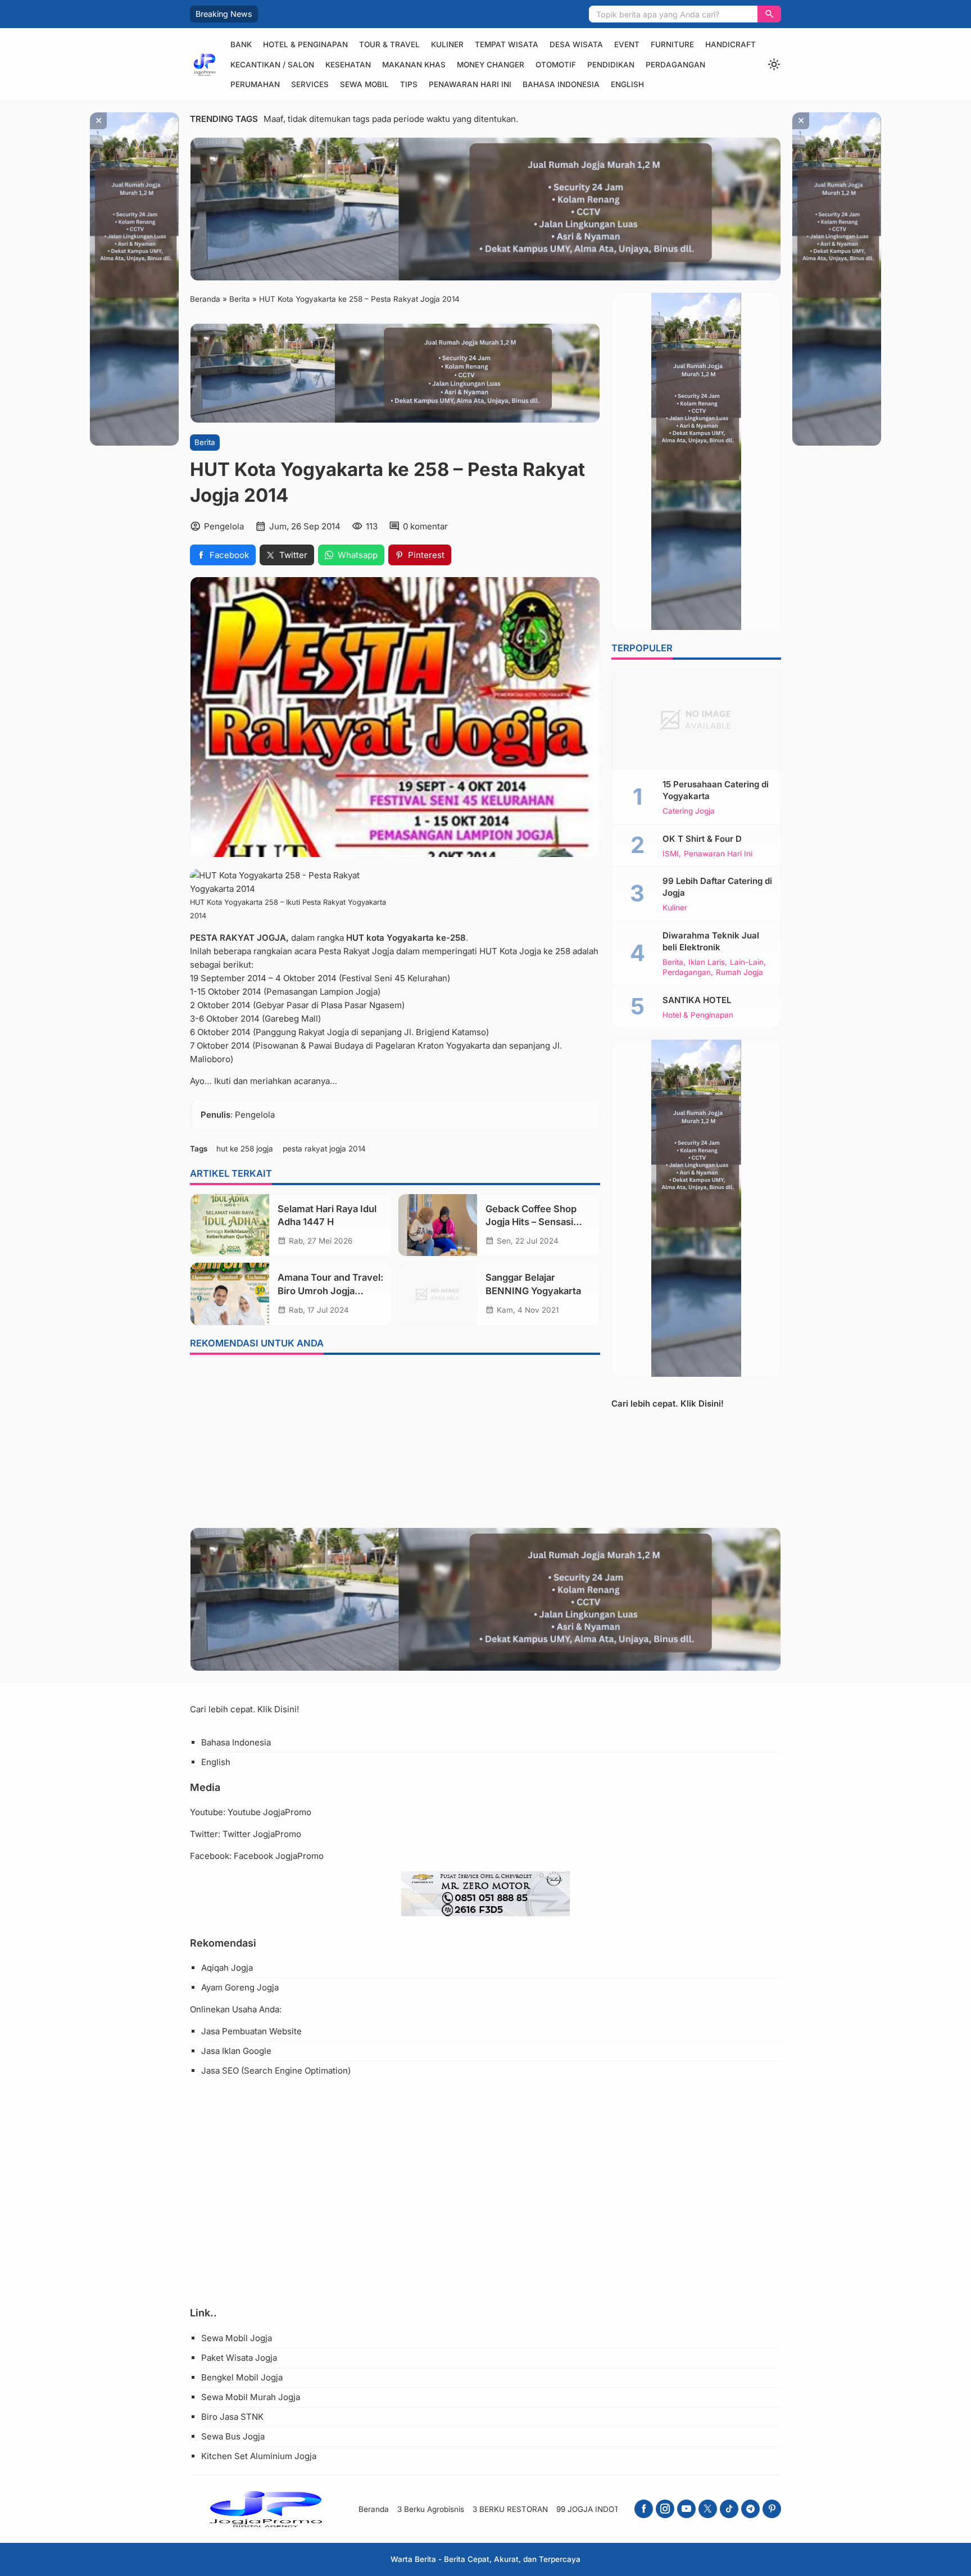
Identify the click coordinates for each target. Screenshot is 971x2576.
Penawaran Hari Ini (470, 84)
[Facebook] (644, 2509)
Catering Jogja (689, 811)
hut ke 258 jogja (245, 1149)
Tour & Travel (389, 44)
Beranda (374, 2509)
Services (310, 84)
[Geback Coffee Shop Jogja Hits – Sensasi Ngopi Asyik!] (438, 1225)
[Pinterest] (772, 2509)
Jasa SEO (220, 2071)
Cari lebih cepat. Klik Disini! (668, 1403)
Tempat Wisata (507, 44)
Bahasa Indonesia (561, 84)
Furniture (672, 44)
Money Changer (491, 65)
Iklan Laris (707, 962)
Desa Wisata (576, 44)
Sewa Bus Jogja (233, 2436)
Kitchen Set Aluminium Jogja (259, 2456)
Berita (205, 442)
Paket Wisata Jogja (239, 2358)
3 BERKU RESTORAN (510, 2509)
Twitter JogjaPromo (262, 1834)
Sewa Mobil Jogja (237, 2338)
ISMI (671, 854)
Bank (241, 44)
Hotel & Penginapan (305, 44)
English (627, 84)
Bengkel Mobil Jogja (242, 2377)
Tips (409, 84)
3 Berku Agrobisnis (431, 2509)
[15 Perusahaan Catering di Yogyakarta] (696, 719)
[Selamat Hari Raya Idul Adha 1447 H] (230, 1225)
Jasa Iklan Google (236, 2051)
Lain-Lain (747, 962)
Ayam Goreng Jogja (240, 1987)
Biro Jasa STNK (232, 2417)
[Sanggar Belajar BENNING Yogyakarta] (438, 1294)
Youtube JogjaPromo (269, 1812)
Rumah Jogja (739, 973)
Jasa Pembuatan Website (251, 2031)
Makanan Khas (414, 65)
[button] (769, 14)
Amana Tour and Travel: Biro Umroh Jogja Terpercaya (330, 1290)
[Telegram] (750, 2509)
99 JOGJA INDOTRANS (598, 2509)
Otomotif (556, 65)
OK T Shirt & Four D (702, 838)
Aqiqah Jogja (227, 1968)
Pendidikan (611, 65)
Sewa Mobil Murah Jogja (251, 2397)
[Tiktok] (729, 2509)
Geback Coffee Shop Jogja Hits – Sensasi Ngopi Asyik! (531, 1222)
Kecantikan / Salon (272, 65)
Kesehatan (348, 65)
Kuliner (447, 44)
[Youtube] (686, 2509)
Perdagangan (675, 65)
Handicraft (730, 44)
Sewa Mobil (364, 84)
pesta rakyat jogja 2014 (324, 1149)
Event (627, 44)
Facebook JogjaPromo (279, 1856)
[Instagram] (665, 2509)
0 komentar (425, 526)
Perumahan (255, 84)
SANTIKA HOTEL (697, 999)
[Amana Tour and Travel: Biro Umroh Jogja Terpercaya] (230, 1294)
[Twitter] (708, 2509)
